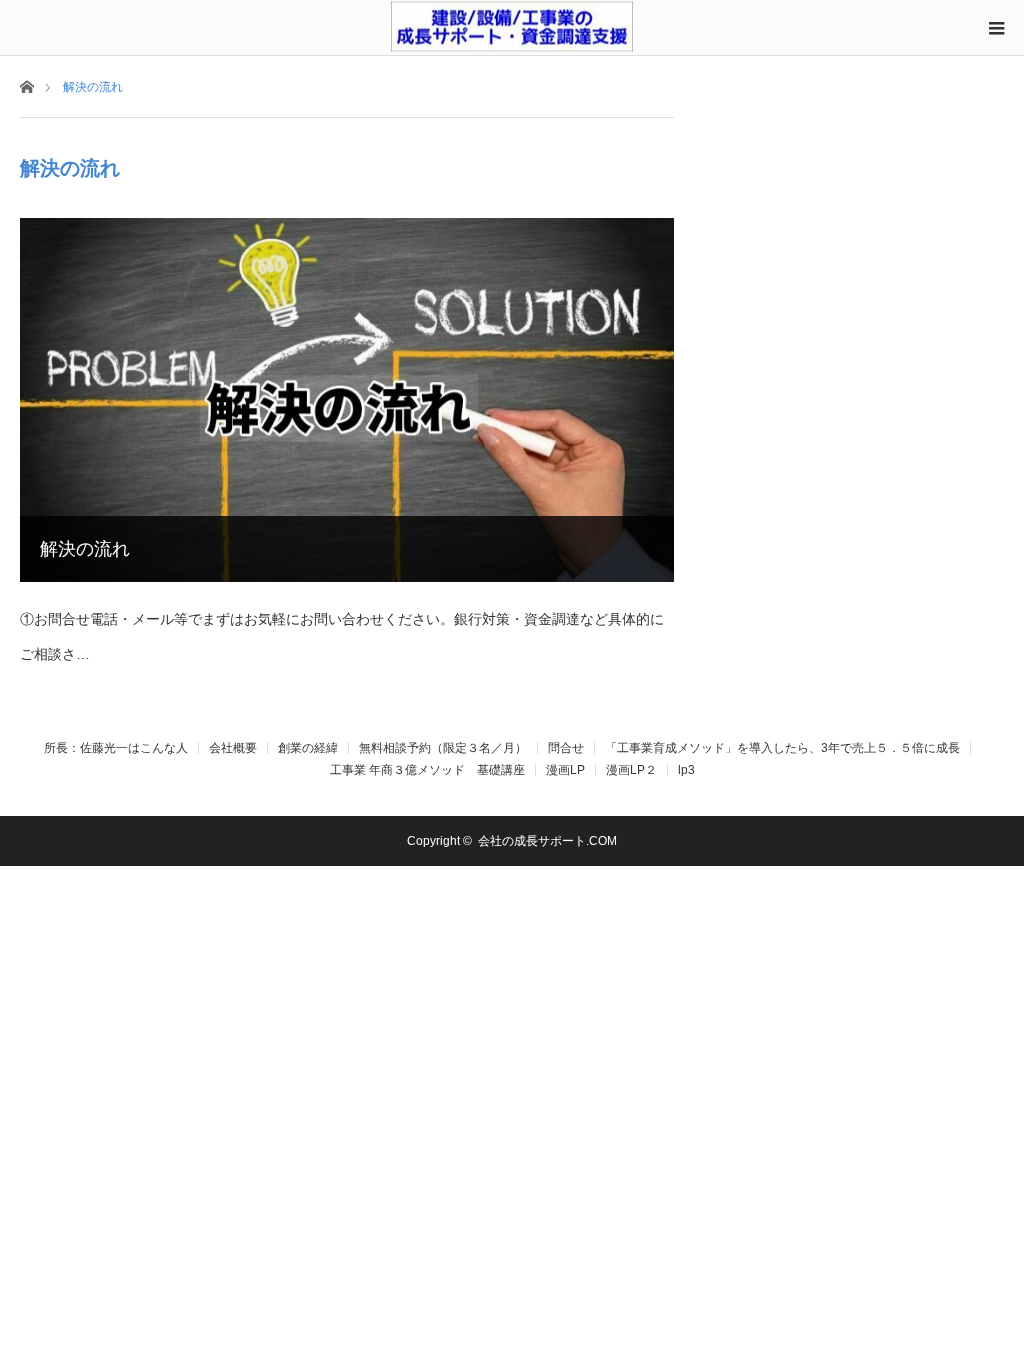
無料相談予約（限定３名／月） (443, 748)
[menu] (996, 28)
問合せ (566, 748)
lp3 (686, 770)
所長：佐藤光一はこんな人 (116, 748)
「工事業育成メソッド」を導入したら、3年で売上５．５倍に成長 (782, 748)
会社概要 (233, 748)
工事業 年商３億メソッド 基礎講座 (427, 770)
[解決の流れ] (347, 400)
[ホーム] (26, 85)
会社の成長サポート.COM (547, 841)
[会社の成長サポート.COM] (512, 26)
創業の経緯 (308, 748)
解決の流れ (85, 549)
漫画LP (565, 770)
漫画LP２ (631, 770)
